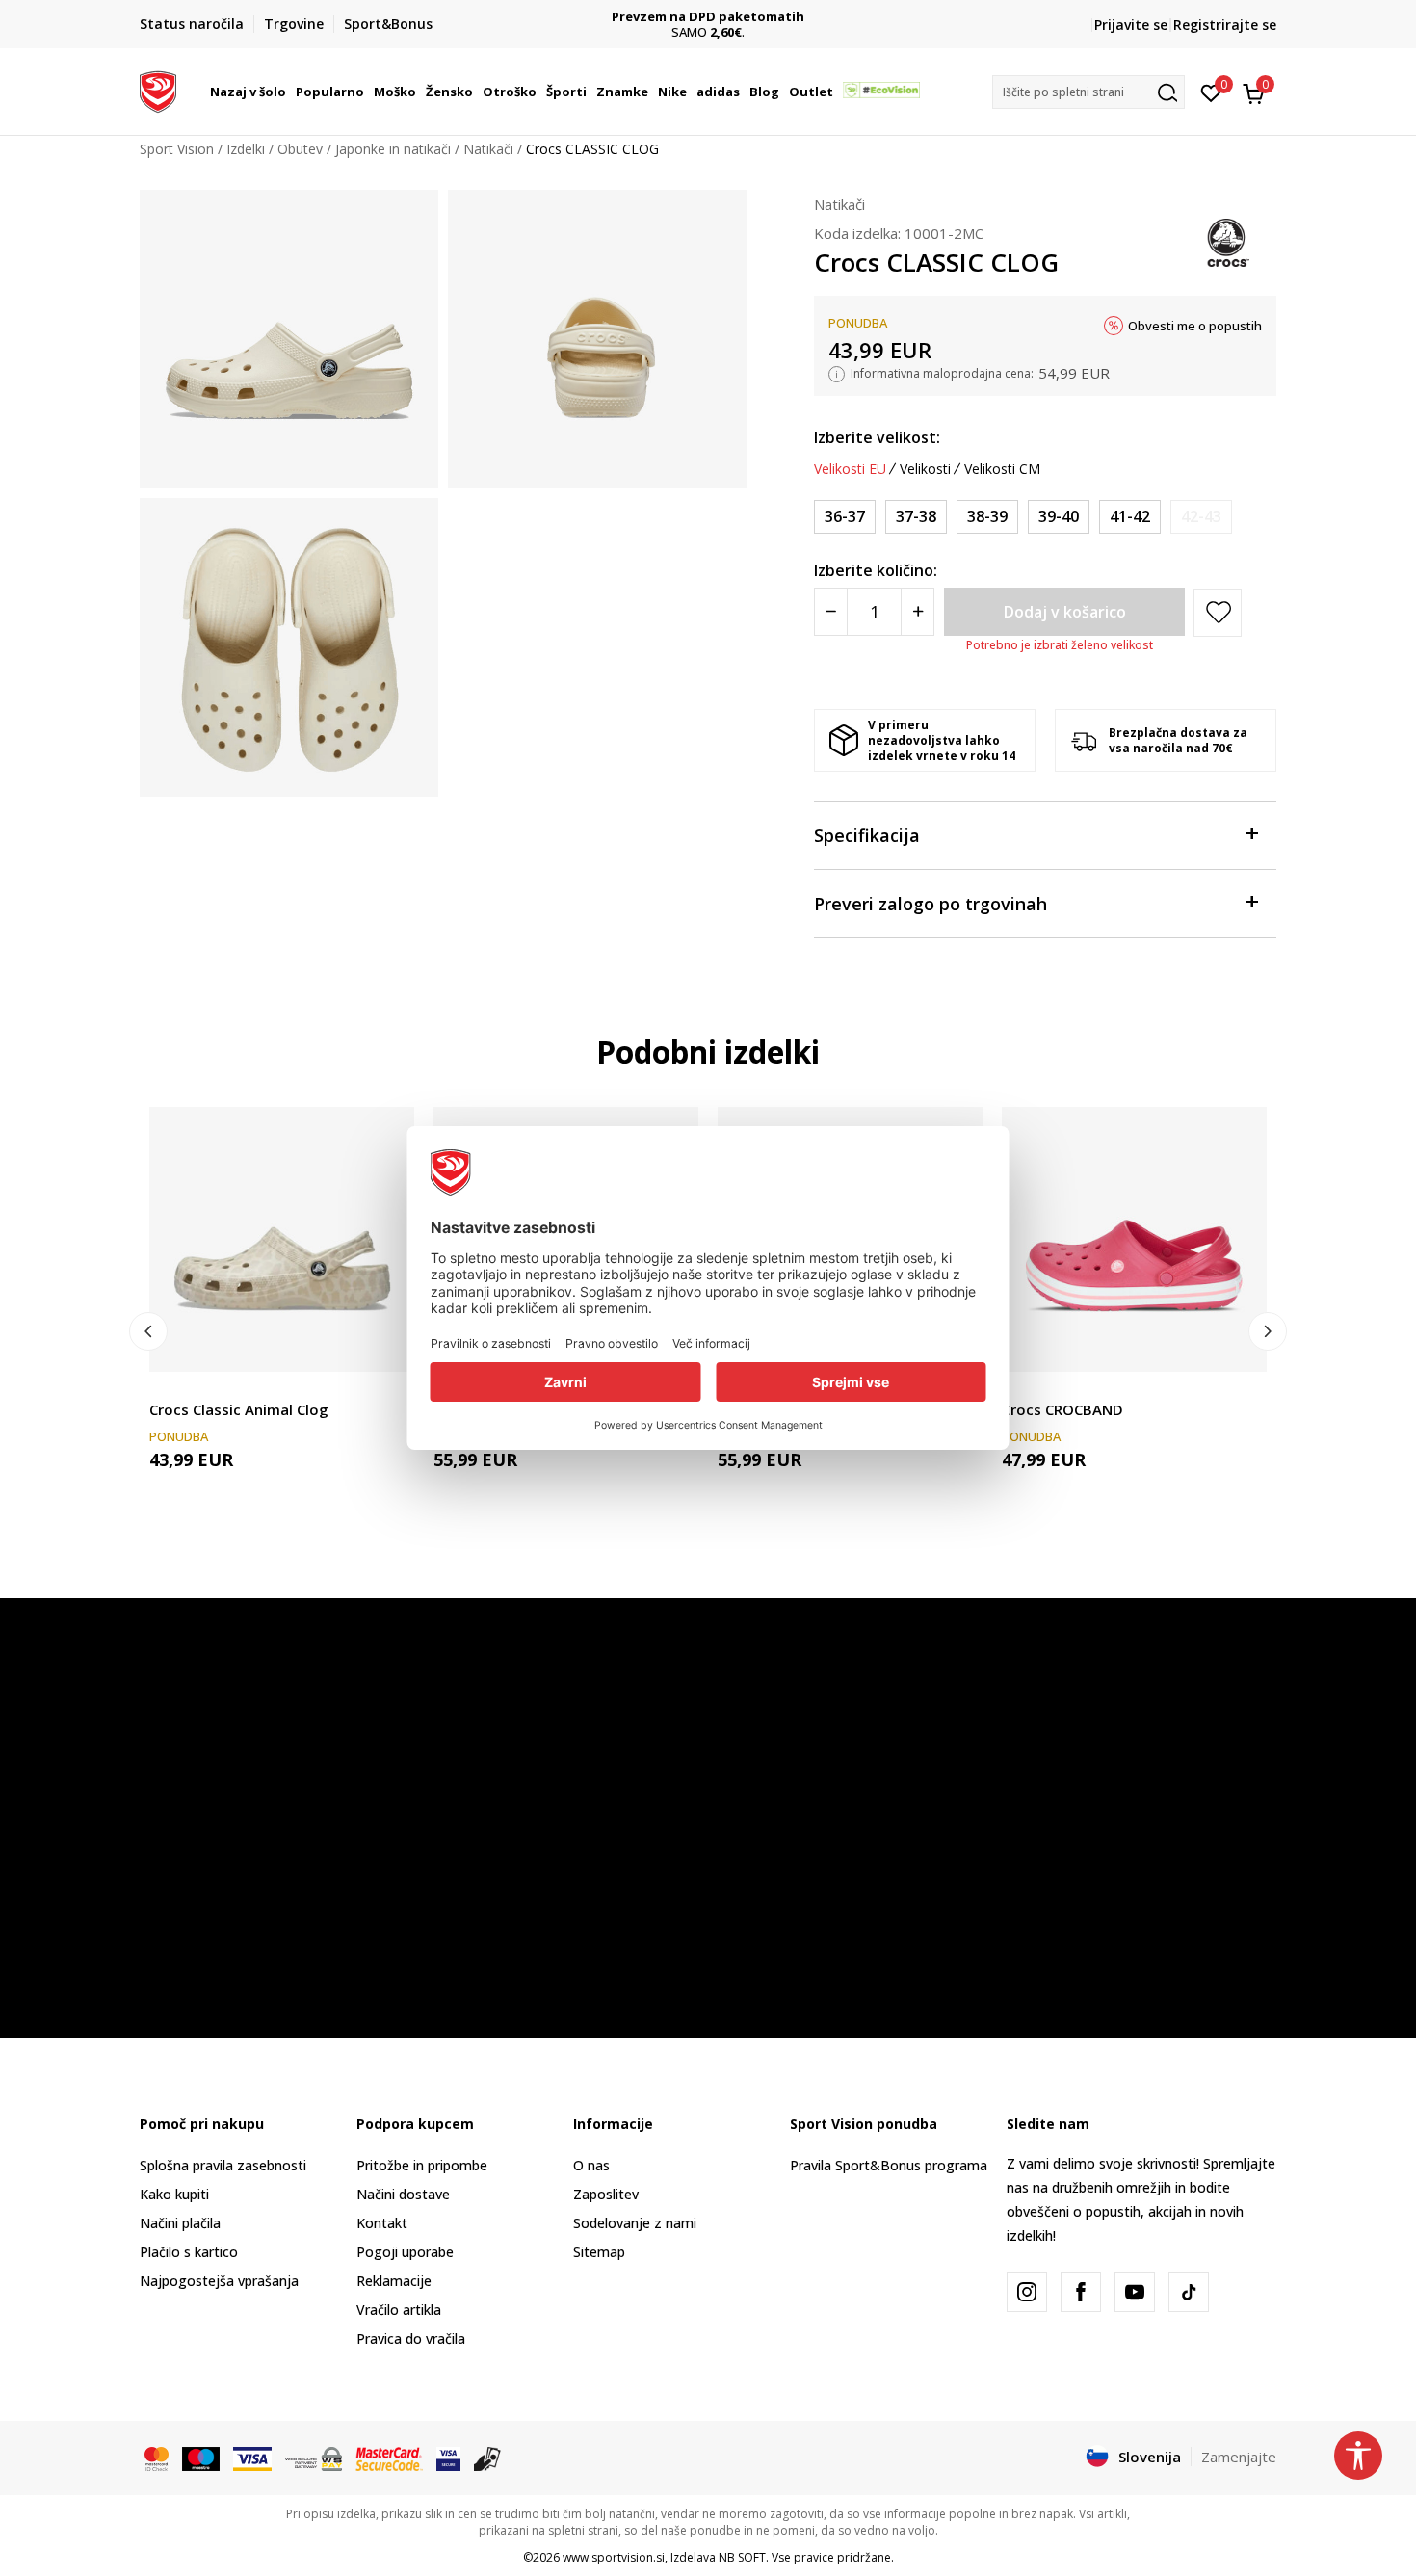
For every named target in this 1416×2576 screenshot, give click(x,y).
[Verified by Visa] (448, 2458)
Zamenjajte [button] (1239, 2457)
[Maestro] (201, 2458)
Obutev (300, 149)
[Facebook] (1081, 2292)
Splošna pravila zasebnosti (223, 2165)
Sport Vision (177, 149)
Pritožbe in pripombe (422, 2165)
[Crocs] (1228, 241)
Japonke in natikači (393, 149)
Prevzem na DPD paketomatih (708, 17)
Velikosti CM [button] (1002, 469)
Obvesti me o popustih (1195, 326)
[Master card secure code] (389, 2458)
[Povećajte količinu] (918, 612)
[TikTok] (1189, 2292)
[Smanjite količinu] (831, 612)
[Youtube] (1135, 2292)
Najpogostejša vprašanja (219, 2281)
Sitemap (599, 2252)
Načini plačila (180, 2223)
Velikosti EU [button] (850, 469)
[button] (289, 92)
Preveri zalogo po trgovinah (931, 904)
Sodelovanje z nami (635, 2223)
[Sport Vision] (158, 90)
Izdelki (246, 149)
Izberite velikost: (877, 437)
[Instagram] (1027, 2292)
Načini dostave (403, 2194)
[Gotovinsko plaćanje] (488, 2458)
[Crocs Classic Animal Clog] (282, 1239)
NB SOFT (742, 2557)
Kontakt (382, 2223)
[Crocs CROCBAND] (1134, 1239)
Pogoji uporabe (405, 2252)
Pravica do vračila (411, 2339)
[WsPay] (314, 2458)
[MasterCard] (157, 2458)
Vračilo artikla (399, 2310)
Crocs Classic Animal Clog (239, 1409)
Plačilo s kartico (189, 2252)
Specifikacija (867, 835)
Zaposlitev (606, 2194)
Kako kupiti (174, 2194)
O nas (591, 2165)
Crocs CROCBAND (1062, 1409)
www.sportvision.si (614, 2557)
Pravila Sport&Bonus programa (889, 2165)
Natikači (488, 149)
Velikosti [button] (925, 469)
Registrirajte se (1225, 25)
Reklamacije (394, 2281)
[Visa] (252, 2458)
